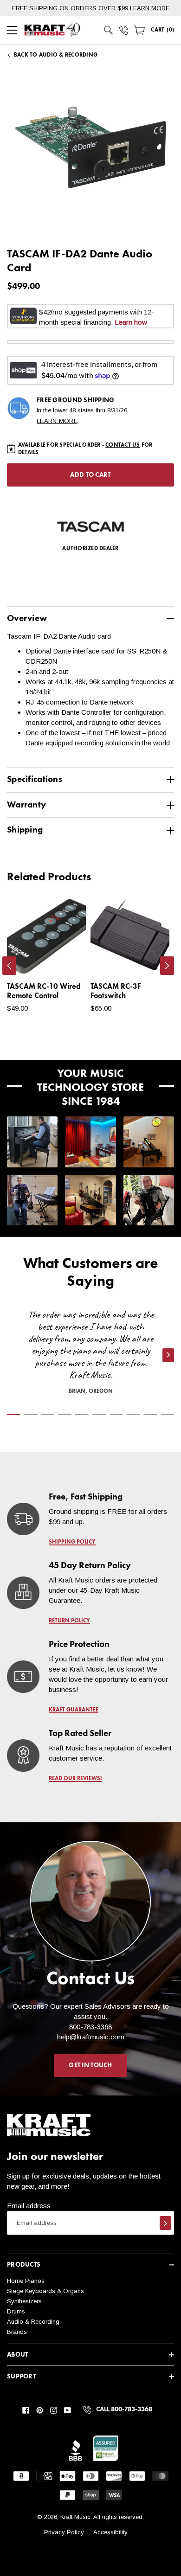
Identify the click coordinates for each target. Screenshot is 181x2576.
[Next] (167, 966)
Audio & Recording (33, 2322)
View (63, 959)
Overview (27, 618)
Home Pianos (26, 2281)
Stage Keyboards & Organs (45, 2291)
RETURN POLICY (69, 1621)
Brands (17, 2332)
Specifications (35, 779)
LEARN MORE (150, 8)
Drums (16, 2311)
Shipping (25, 830)
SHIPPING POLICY (72, 1542)
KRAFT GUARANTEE (74, 1710)
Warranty (26, 805)
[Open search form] (109, 30)
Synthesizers (24, 2301)
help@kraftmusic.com (91, 2037)
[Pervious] (9, 966)
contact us (123, 445)
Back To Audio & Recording (56, 55)
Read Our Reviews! (75, 1779)
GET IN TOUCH (90, 2065)
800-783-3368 (90, 2027)
